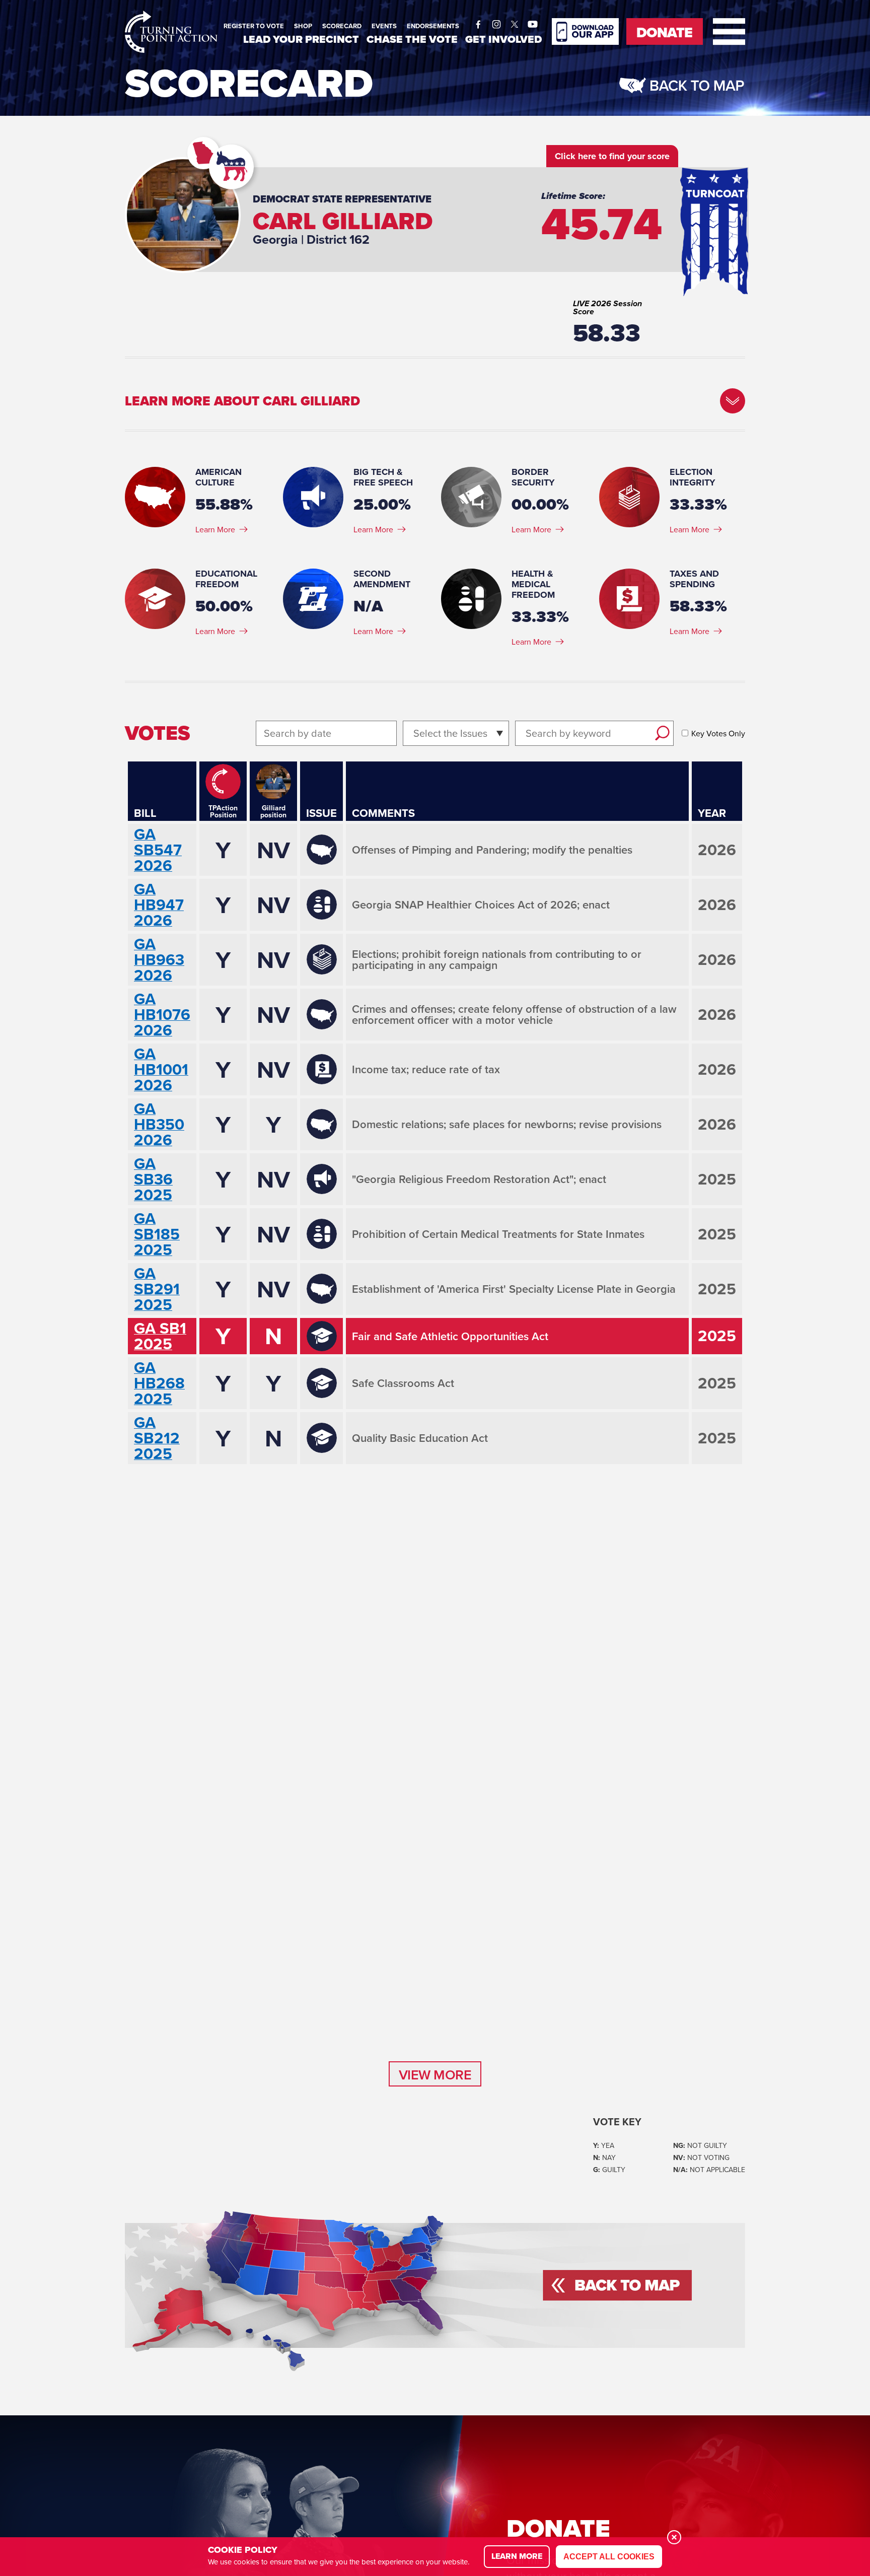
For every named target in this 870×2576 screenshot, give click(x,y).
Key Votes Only (718, 733)
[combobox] (415, 733)
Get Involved (503, 39)
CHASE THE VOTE (412, 39)
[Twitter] (515, 22)
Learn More (215, 529)
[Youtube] (533, 22)
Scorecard (342, 26)
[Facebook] (478, 22)
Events (384, 26)
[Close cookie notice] (674, 2537)
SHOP (303, 26)
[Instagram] (496, 22)
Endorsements (433, 26)
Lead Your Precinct (301, 39)
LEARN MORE (517, 2556)
